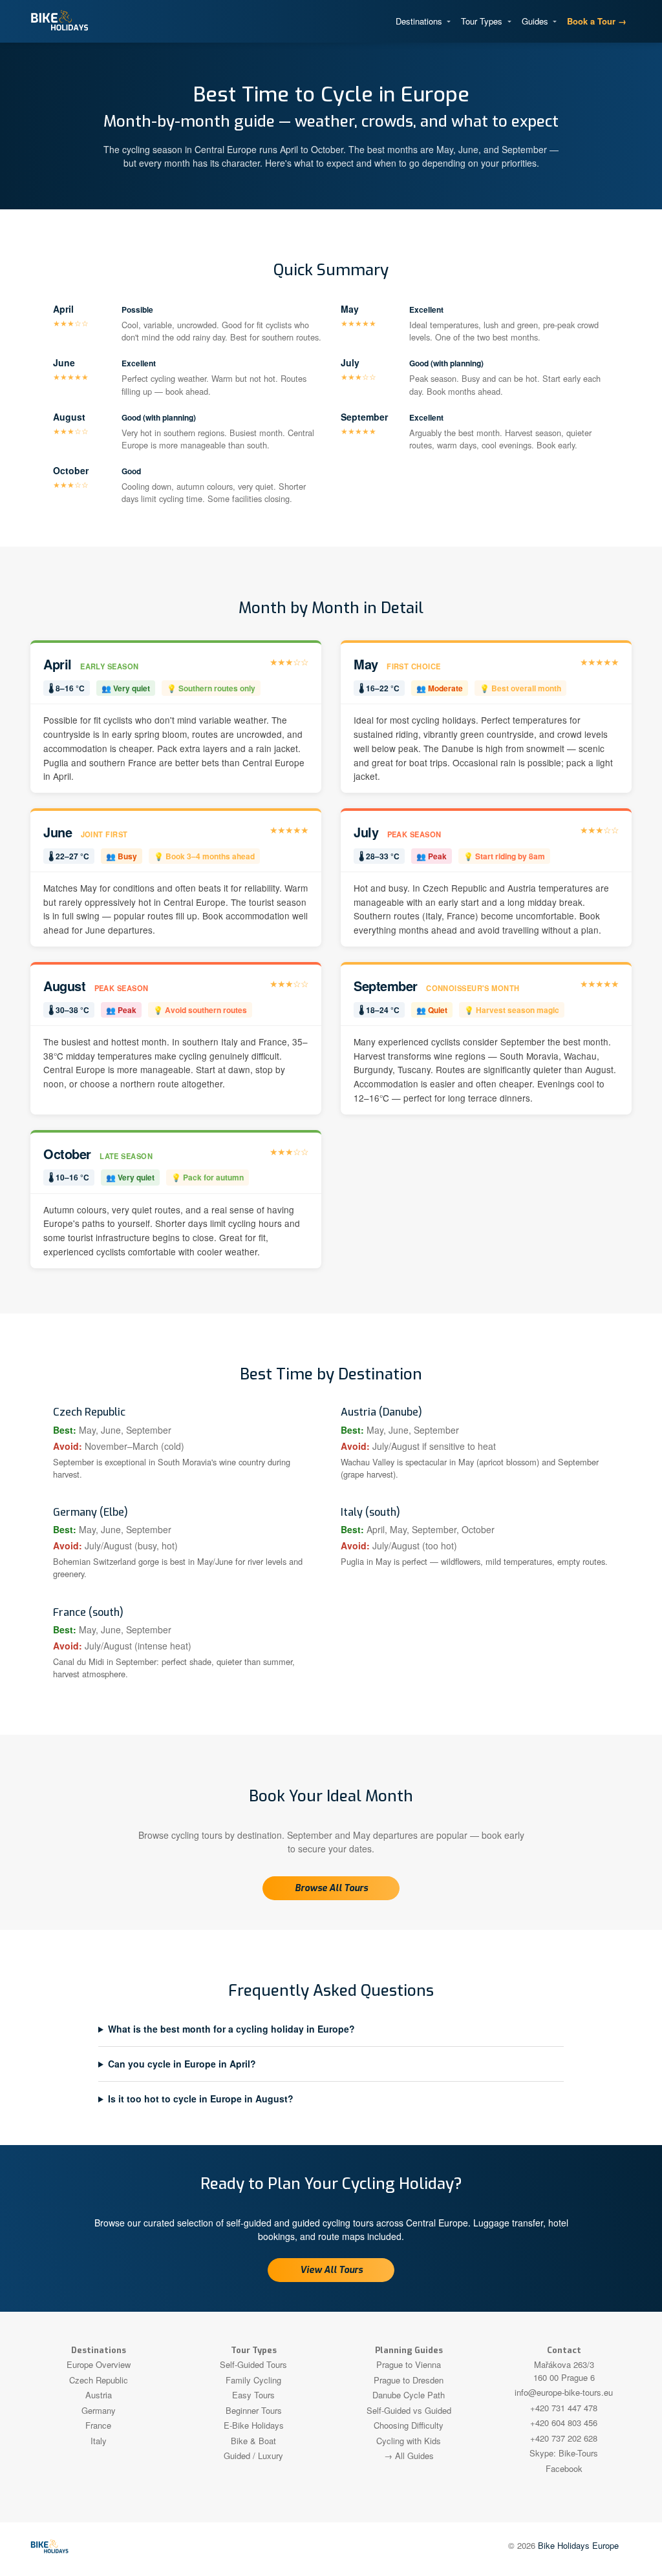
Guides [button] (536, 21)
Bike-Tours (578, 2453)
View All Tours (331, 2270)
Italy (99, 2441)
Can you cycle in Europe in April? (182, 2064)
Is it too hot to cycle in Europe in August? (201, 2099)
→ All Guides (409, 2456)
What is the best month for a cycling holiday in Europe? (231, 2029)
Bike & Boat (253, 2441)
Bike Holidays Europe (578, 2545)
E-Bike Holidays (254, 2425)
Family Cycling (253, 2380)
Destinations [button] (420, 21)
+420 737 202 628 (564, 2438)
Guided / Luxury (253, 2456)
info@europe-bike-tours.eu (564, 2392)
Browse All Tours (331, 1888)
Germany (99, 2410)
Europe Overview (99, 2364)
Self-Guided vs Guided (409, 2410)
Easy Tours (253, 2395)
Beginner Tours (254, 2410)
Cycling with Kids (409, 2441)
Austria (99, 2395)
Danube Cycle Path (409, 2395)
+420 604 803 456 (564, 2423)
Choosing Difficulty (409, 2425)
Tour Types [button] (483, 21)
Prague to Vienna (409, 2364)
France (98, 2425)
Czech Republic (99, 2380)
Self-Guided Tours (253, 2364)
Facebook (564, 2468)
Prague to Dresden (409, 2380)
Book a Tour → (597, 21)
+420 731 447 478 (564, 2408)
